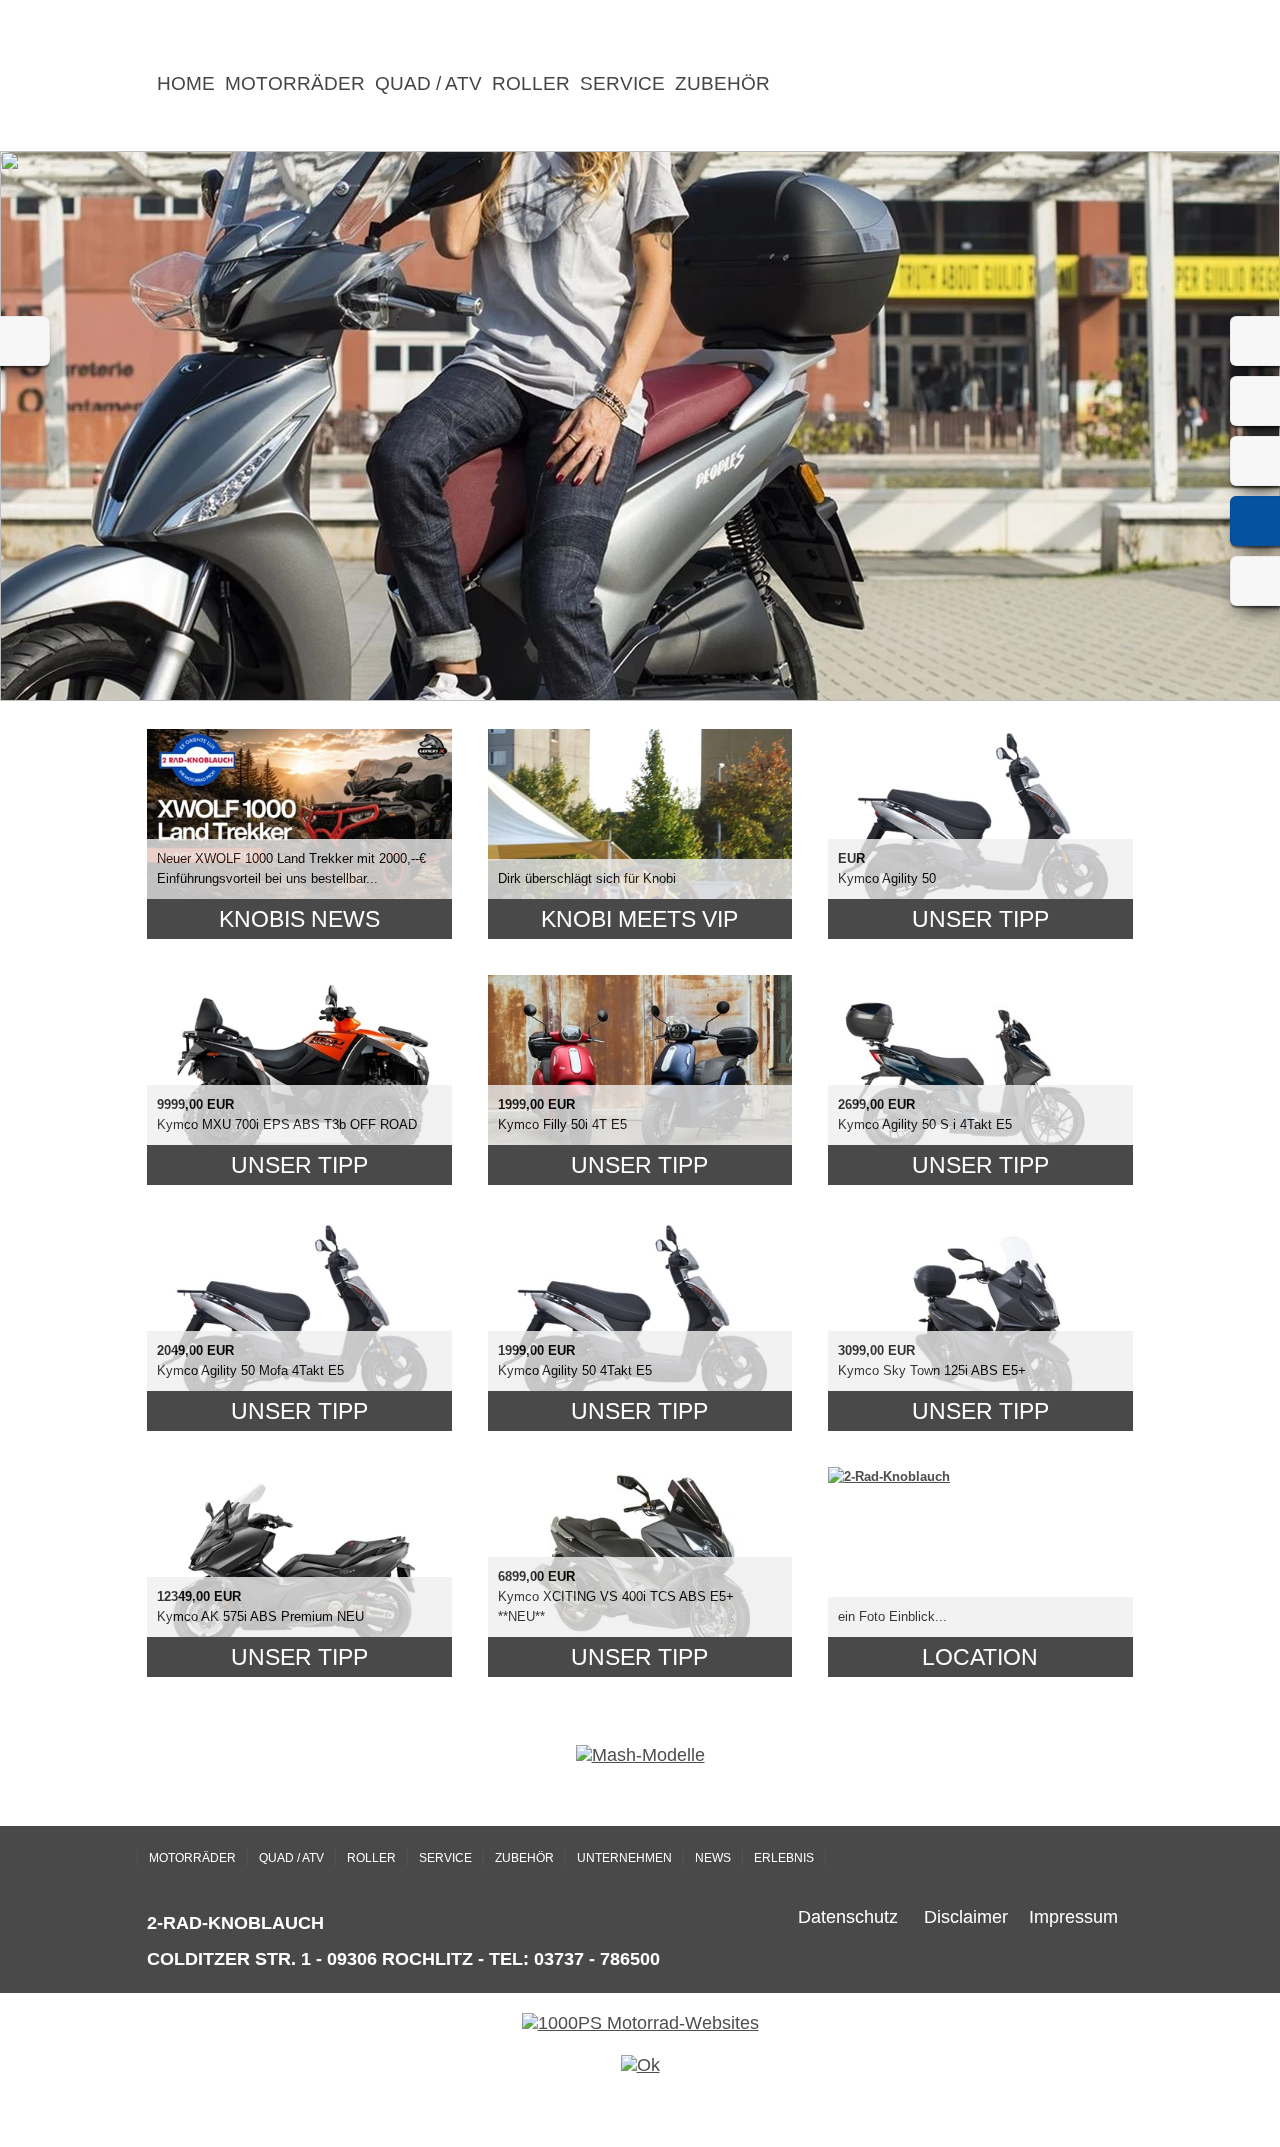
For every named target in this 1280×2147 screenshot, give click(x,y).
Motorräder (295, 83)
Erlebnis (784, 1858)
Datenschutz (848, 1917)
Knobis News (299, 919)
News (713, 1858)
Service (622, 83)
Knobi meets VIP (639, 919)
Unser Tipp (980, 919)
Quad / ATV (428, 83)
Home (186, 83)
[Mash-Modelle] (640, 1755)
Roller (531, 83)
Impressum (1073, 1917)
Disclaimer (966, 1917)
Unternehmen (624, 1858)
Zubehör (722, 83)
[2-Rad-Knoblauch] (889, 1476)
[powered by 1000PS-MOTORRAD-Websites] (640, 2023)
